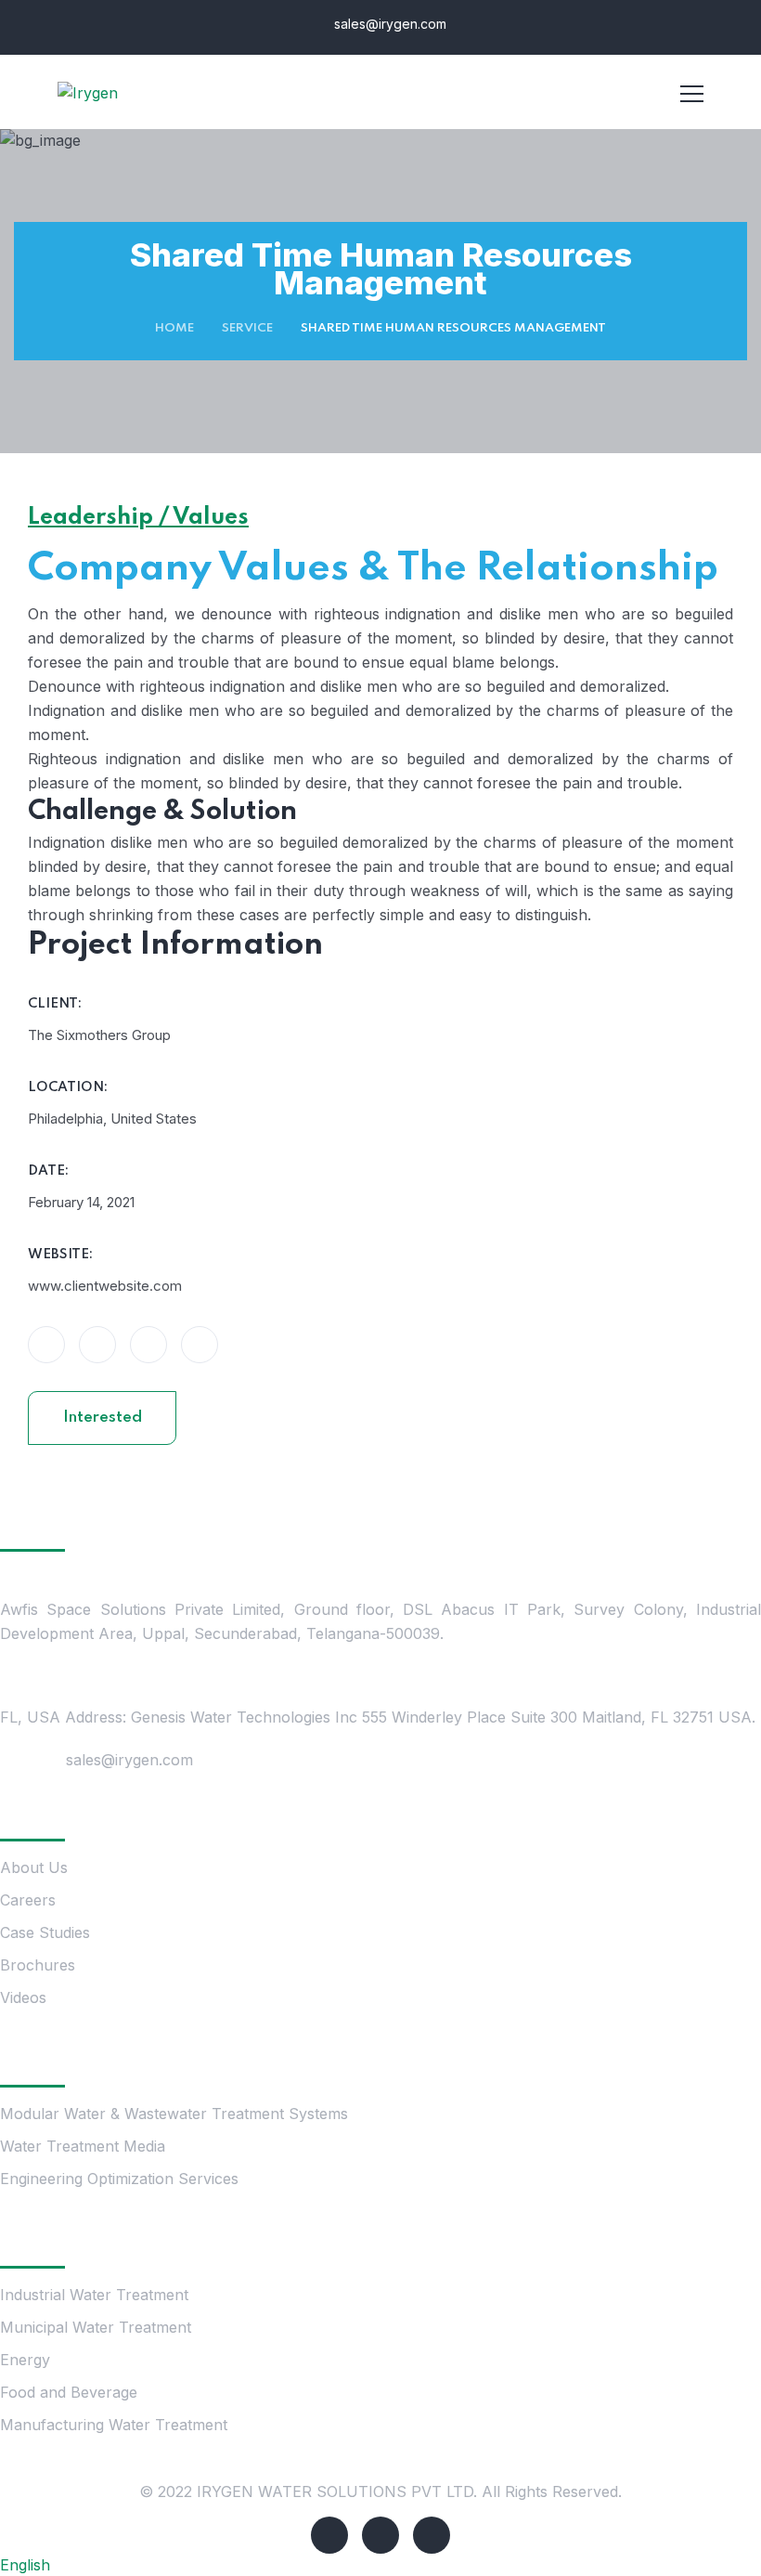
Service (247, 328)
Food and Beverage (69, 2392)
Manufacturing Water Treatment (114, 2425)
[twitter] (380, 2535)
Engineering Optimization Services (119, 2179)
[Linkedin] (432, 2535)
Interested (103, 1418)
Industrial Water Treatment (94, 2295)
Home (174, 328)
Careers (28, 1900)
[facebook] (329, 2535)
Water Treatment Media (83, 2146)
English (25, 2565)
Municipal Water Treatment (96, 2327)
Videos (23, 1997)
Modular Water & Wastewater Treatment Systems (174, 2114)
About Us (34, 1867)
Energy (27, 2360)
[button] (380, 2565)
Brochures (38, 1965)
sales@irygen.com (388, 24)
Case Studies (45, 1932)
